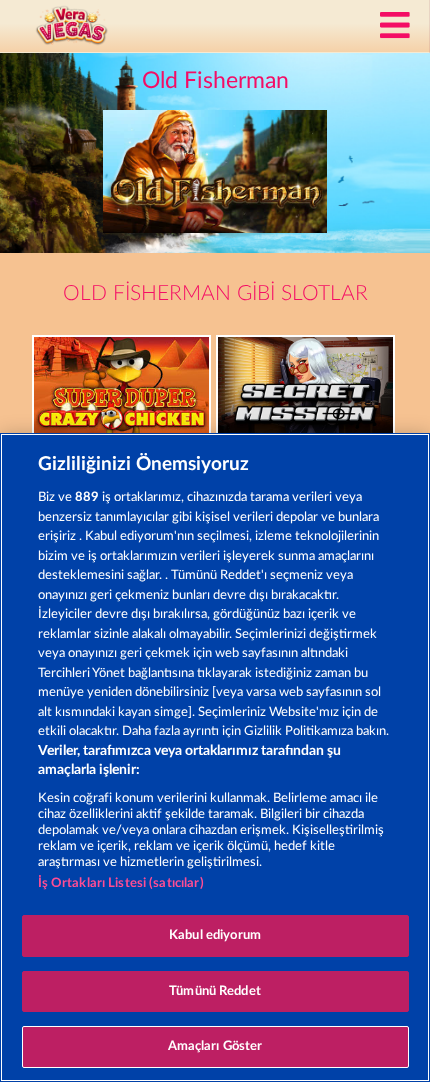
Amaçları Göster (215, 1046)
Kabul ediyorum (215, 935)
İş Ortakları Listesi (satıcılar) (121, 883)
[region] (215, 757)
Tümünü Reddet (215, 991)
